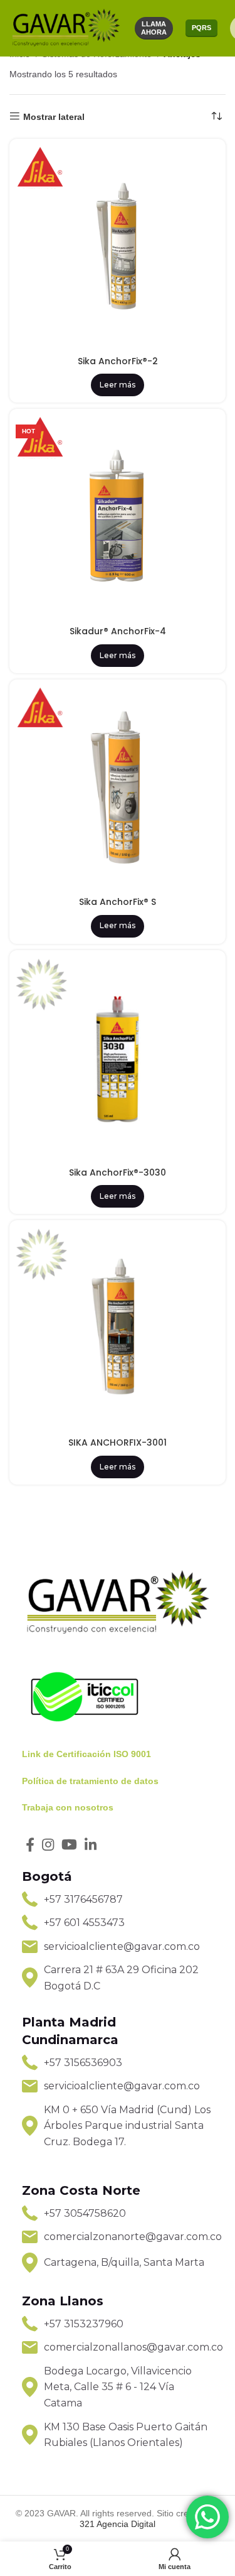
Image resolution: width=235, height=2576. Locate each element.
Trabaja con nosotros (68, 1807)
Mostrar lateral (54, 117)
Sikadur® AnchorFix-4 (118, 631)
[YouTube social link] (69, 1844)
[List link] (118, 1900)
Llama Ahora (154, 28)
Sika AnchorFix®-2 (118, 361)
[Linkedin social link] (91, 1844)
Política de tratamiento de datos (90, 1781)
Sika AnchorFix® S (118, 902)
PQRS (201, 28)
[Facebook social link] (30, 1844)
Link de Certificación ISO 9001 (86, 1754)
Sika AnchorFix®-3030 (118, 1172)
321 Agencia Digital (118, 2524)
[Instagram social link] (48, 1844)
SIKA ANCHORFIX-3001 (118, 1442)
